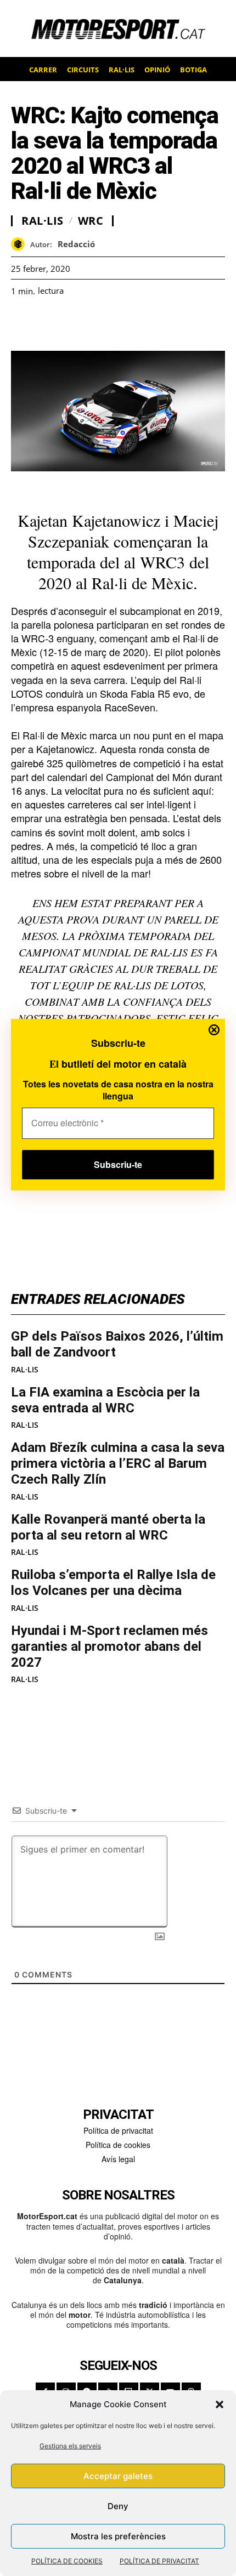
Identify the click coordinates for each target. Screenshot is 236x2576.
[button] (220, 2404)
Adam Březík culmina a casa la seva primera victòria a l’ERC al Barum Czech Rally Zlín (118, 1463)
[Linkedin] (98, 323)
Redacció (76, 244)
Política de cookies (118, 2145)
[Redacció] (21, 244)
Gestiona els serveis (70, 2446)
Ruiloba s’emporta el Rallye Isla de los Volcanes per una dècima (113, 1583)
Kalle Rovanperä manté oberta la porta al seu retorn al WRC (108, 1527)
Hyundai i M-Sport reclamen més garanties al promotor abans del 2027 (109, 1646)
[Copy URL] (123, 323)
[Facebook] (22, 323)
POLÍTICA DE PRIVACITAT (159, 2561)
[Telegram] (148, 323)
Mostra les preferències (118, 2536)
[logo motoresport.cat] (118, 29)
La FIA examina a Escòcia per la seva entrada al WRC (105, 1400)
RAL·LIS (25, 1370)
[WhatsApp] (47, 323)
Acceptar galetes (118, 2476)
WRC (91, 221)
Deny (118, 2506)
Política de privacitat (118, 2130)
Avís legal (118, 2159)
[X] (72, 323)
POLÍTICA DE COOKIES (67, 2561)
